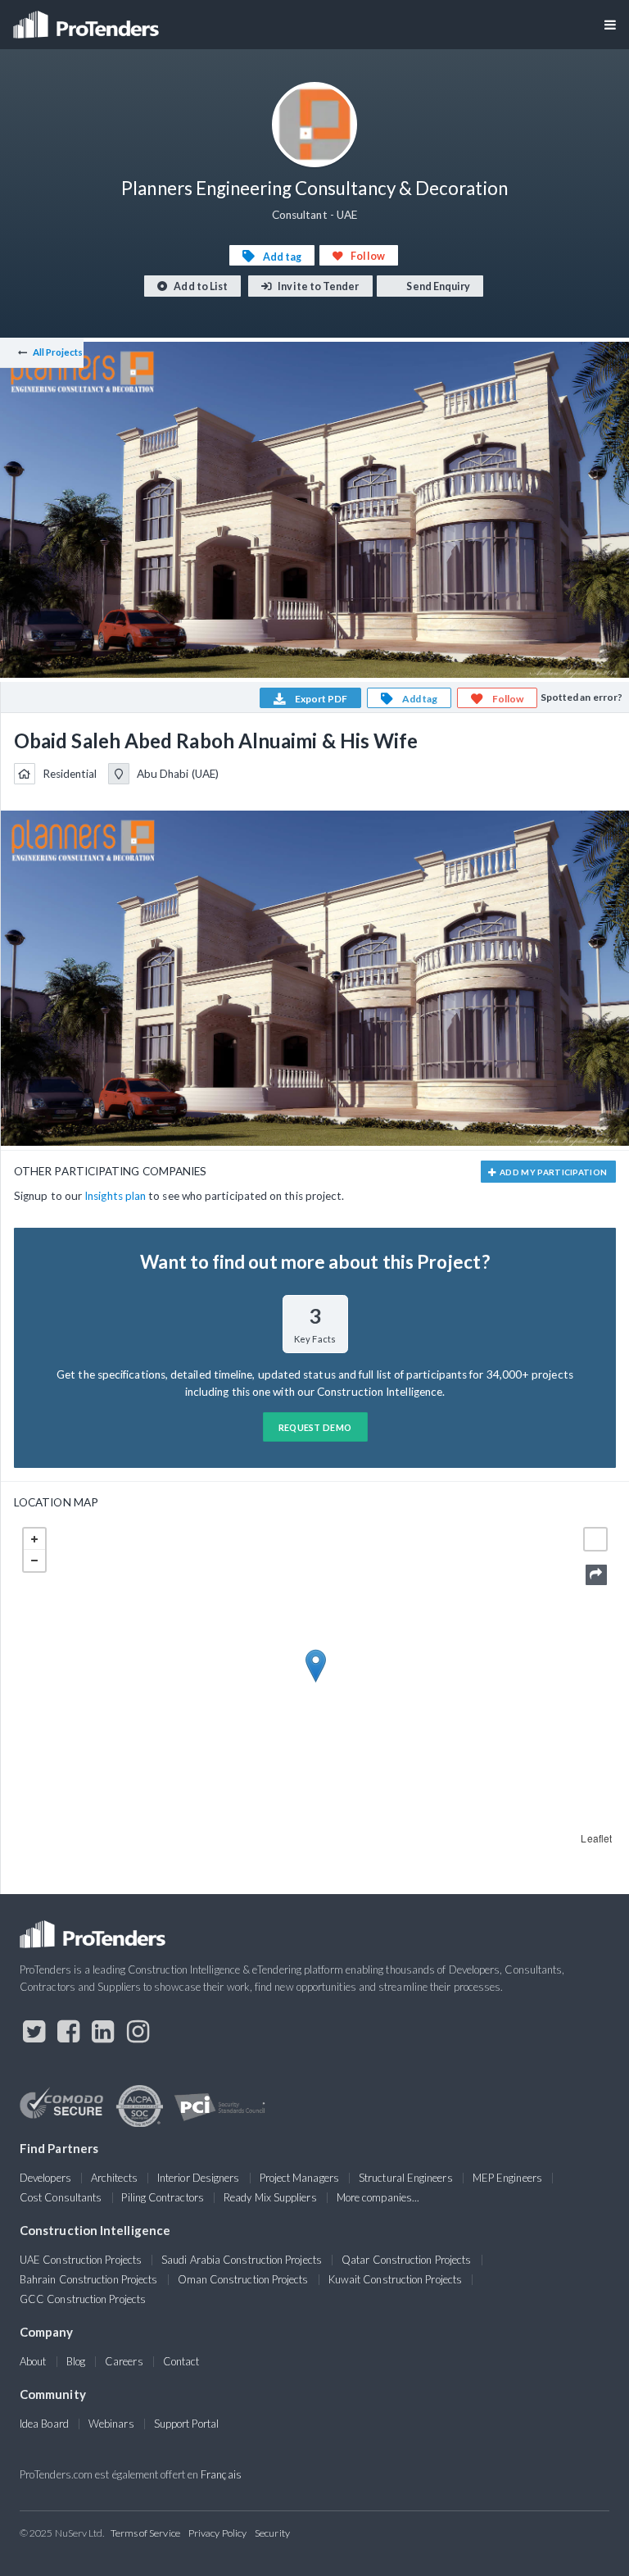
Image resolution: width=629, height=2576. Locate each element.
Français (221, 2474)
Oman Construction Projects (243, 2279)
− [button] (34, 1561)
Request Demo (315, 1427)
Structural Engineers (406, 2178)
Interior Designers (198, 2178)
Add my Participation (553, 1172)
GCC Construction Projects (83, 2299)
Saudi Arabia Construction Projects (242, 2260)
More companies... (378, 2197)
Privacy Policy (217, 2533)
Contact (181, 2361)
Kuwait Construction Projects (395, 2279)
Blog (76, 2361)
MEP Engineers (507, 2178)
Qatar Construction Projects (406, 2260)
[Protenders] (88, 19)
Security (272, 2533)
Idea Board (44, 2424)
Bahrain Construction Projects (88, 2279)
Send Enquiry (437, 286)
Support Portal (186, 2424)
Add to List (200, 286)
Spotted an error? (581, 697)
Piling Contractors (162, 2197)
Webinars (111, 2424)
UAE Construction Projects (81, 2260)
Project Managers (299, 2178)
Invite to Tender (317, 286)
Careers (124, 2361)
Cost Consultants (61, 2197)
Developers (45, 2178)
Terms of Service (145, 2533)
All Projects (58, 352)
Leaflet (596, 1838)
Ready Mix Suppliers (270, 2197)
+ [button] (34, 1539)
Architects (114, 2178)
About (33, 2361)
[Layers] (595, 1539)
